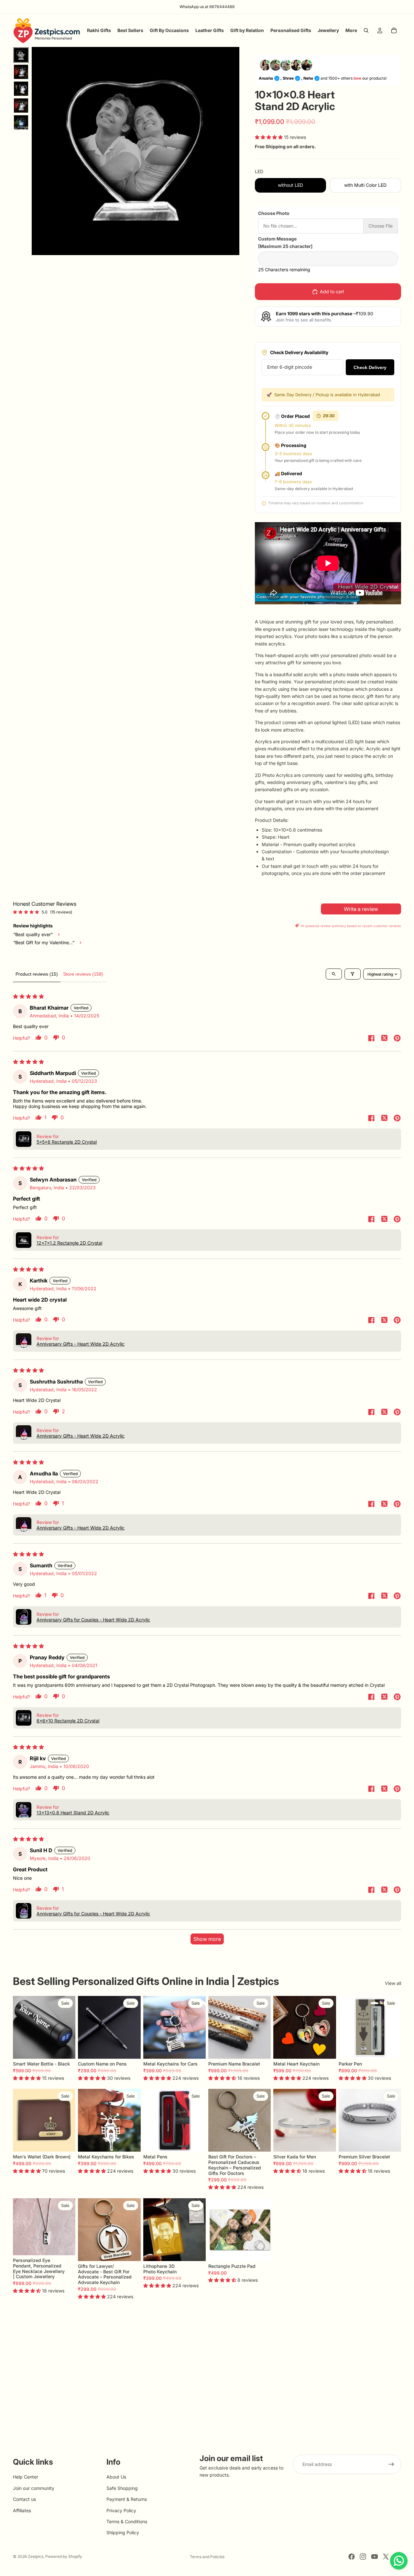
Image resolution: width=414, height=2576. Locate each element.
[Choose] (66, 2049)
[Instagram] (363, 2557)
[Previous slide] (20, 2027)
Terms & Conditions (127, 2521)
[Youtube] (375, 2557)
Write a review (361, 909)
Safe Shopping (122, 2488)
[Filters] (353, 974)
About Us (116, 2477)
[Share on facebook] (371, 1039)
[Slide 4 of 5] (21, 106)
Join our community (34, 2488)
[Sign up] (391, 2464)
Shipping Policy (123, 2533)
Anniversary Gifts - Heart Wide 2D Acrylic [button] (81, 1344)
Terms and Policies (207, 2557)
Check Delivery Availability (299, 352)
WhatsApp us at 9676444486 (207, 7)
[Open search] (334, 974)
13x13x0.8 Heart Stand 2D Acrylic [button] (73, 1813)
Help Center (26, 2477)
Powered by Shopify (64, 2556)
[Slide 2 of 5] (21, 72)
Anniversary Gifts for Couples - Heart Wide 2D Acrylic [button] (93, 1620)
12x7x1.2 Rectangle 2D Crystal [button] (69, 1243)
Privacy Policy (121, 2510)
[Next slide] (68, 2027)
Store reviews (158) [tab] (83, 974)
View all (393, 1983)
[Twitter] (386, 2557)
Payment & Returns (127, 2499)
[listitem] (351, 30)
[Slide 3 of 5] (21, 89)
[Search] (366, 30)
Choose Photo (274, 213)
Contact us (24, 2499)
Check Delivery (370, 367)
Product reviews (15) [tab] (37, 974)
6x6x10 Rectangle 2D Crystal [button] (68, 1721)
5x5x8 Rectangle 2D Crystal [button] (67, 1142)
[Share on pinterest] (397, 1039)
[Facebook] (352, 2557)
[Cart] (394, 30)
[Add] (196, 2049)
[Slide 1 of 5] (21, 55)
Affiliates (22, 2510)
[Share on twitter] (384, 1039)
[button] (269, 137)
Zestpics (36, 2556)
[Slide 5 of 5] (21, 122)
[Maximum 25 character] (285, 242)
